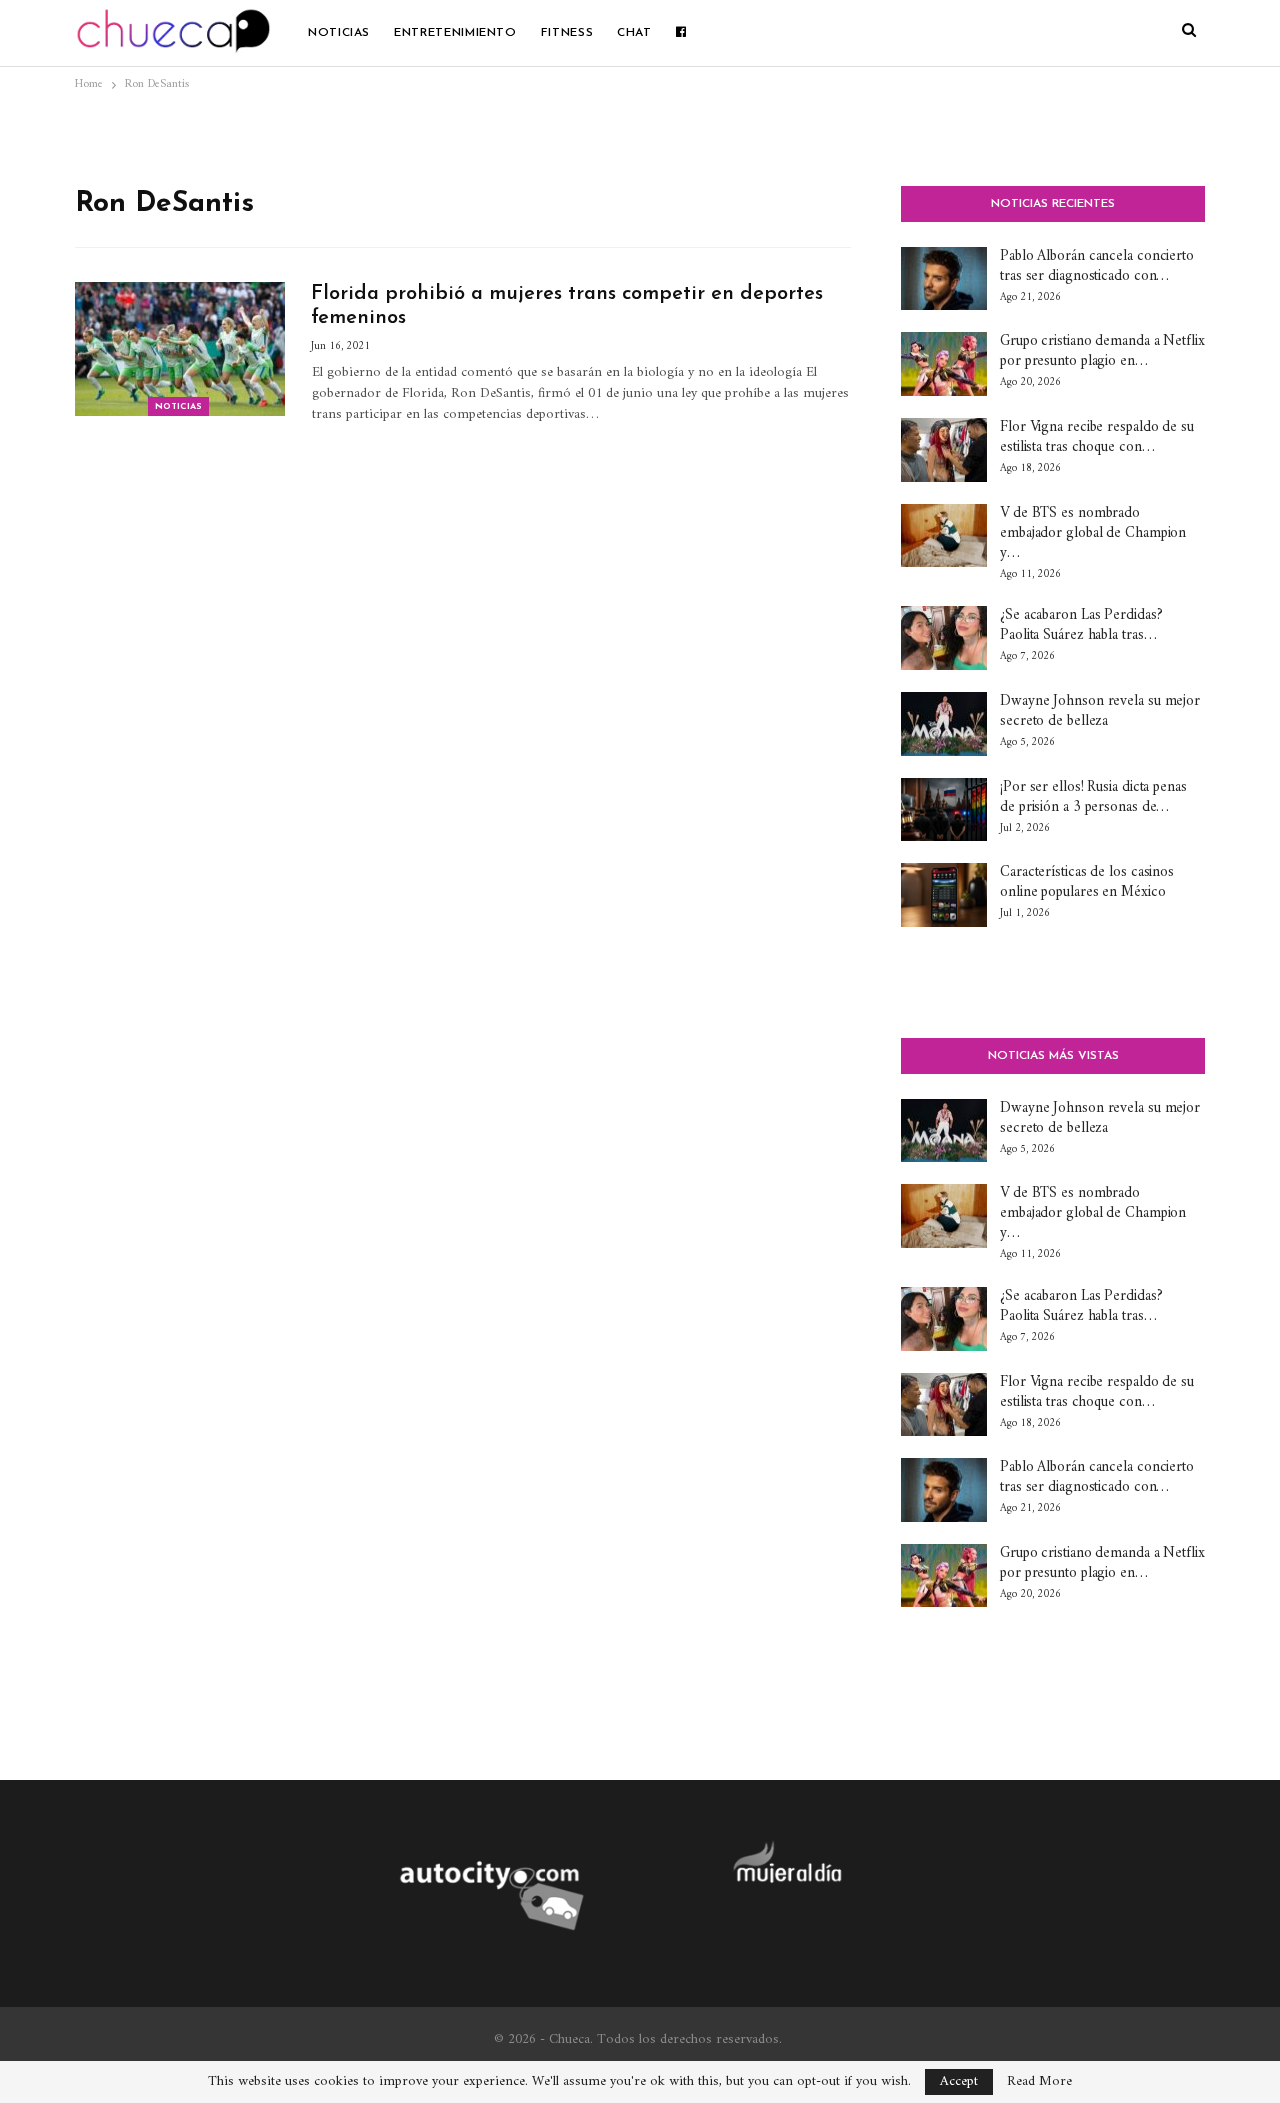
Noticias (339, 33)
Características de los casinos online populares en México (1087, 882)
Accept (959, 2081)
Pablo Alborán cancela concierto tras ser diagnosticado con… (1097, 266)
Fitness (567, 33)
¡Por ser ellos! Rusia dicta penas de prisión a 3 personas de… (1093, 797)
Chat (634, 33)
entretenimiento (455, 33)
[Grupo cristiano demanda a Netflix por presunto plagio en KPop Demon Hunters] (944, 364)
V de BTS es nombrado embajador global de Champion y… (1093, 533)
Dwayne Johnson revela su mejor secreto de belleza (1100, 711)
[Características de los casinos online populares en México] (944, 895)
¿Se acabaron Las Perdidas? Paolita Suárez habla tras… (1081, 625)
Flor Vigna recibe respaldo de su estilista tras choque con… (1097, 437)
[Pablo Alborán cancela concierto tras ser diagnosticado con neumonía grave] (944, 279)
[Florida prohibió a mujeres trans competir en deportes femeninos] (180, 349)
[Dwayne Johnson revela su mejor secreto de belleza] (944, 724)
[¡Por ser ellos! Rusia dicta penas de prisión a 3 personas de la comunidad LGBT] (944, 810)
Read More (1039, 2082)
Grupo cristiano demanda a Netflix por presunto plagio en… (1102, 351)
